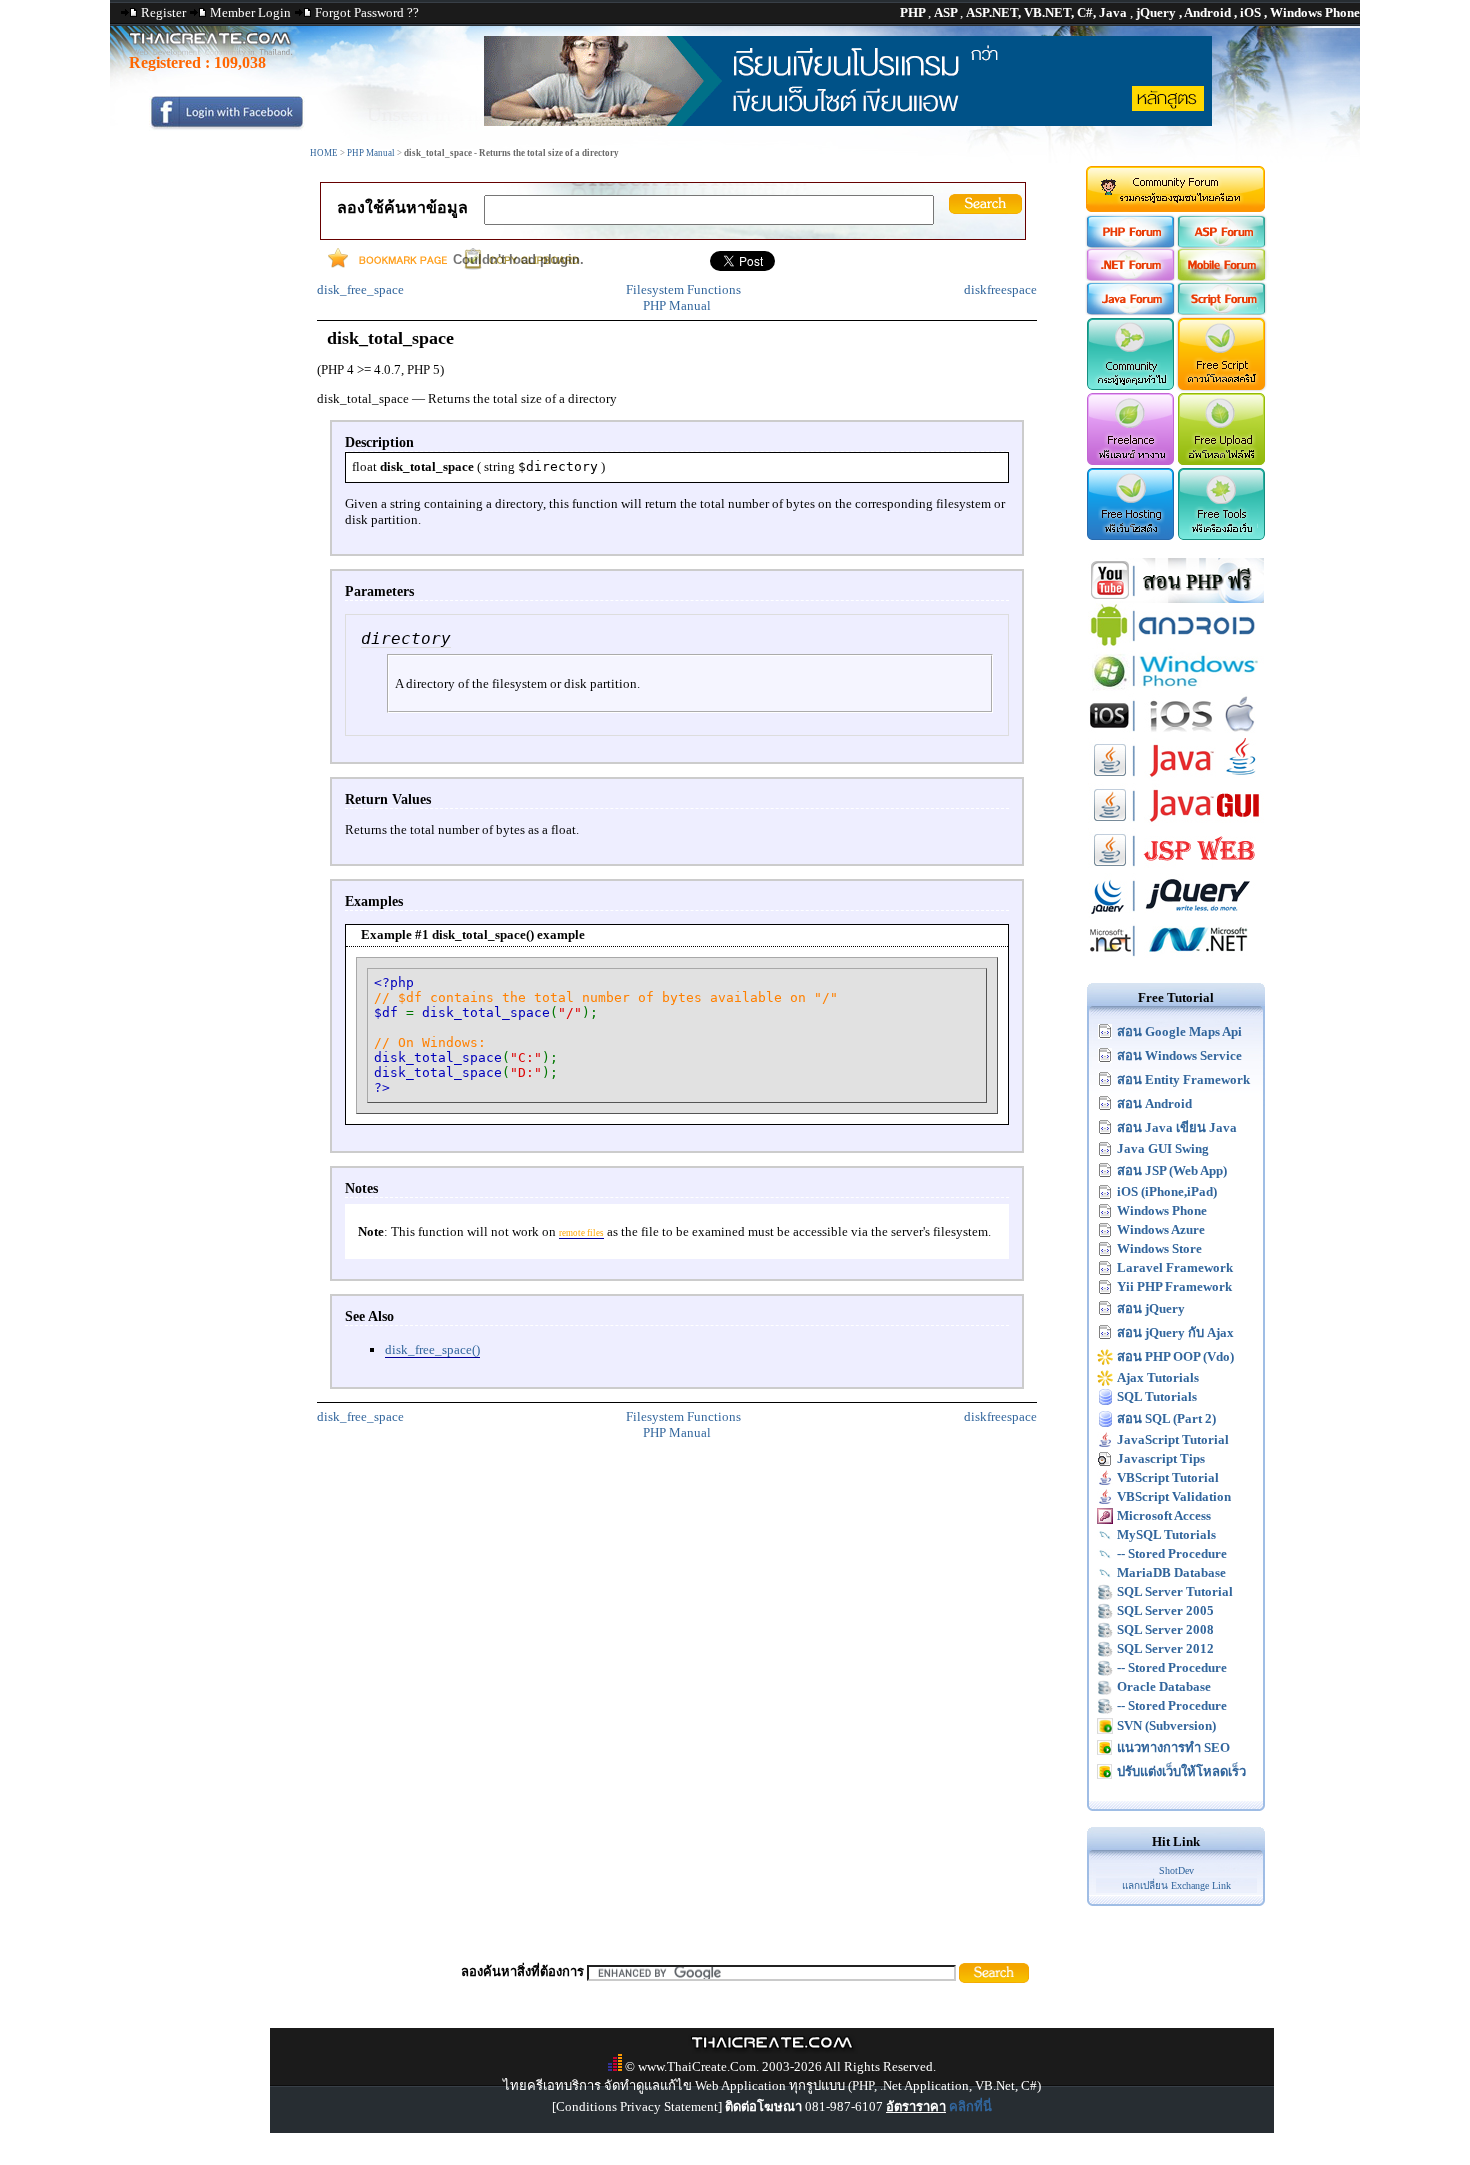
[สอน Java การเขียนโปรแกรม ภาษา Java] (1176, 778)
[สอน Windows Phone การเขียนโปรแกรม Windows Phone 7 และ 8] (1176, 688)
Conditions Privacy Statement (637, 2106)
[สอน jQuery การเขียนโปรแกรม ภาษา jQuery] (1176, 913)
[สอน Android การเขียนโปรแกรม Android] (1176, 643)
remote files (581, 1233)
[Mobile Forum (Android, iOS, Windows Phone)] (1222, 276)
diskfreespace (1000, 289)
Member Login (250, 12)
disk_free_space (360, 289)
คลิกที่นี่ (970, 2106)
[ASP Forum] (1222, 243)
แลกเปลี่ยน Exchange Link (1176, 1885)
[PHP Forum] (1129, 243)
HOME (324, 153)
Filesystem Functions (683, 289)
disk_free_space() (432, 1349)
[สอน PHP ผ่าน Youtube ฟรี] (1176, 598)
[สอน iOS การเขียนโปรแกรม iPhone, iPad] (1176, 733)
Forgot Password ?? (367, 12)
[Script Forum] (1222, 310)
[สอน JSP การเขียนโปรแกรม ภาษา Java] (1176, 868)
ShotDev (1176, 1870)
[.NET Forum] (1129, 276)
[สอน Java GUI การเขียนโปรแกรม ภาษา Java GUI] (1176, 823)
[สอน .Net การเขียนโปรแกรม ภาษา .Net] (1176, 958)
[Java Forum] (1129, 310)
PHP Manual (371, 153)
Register (163, 12)
